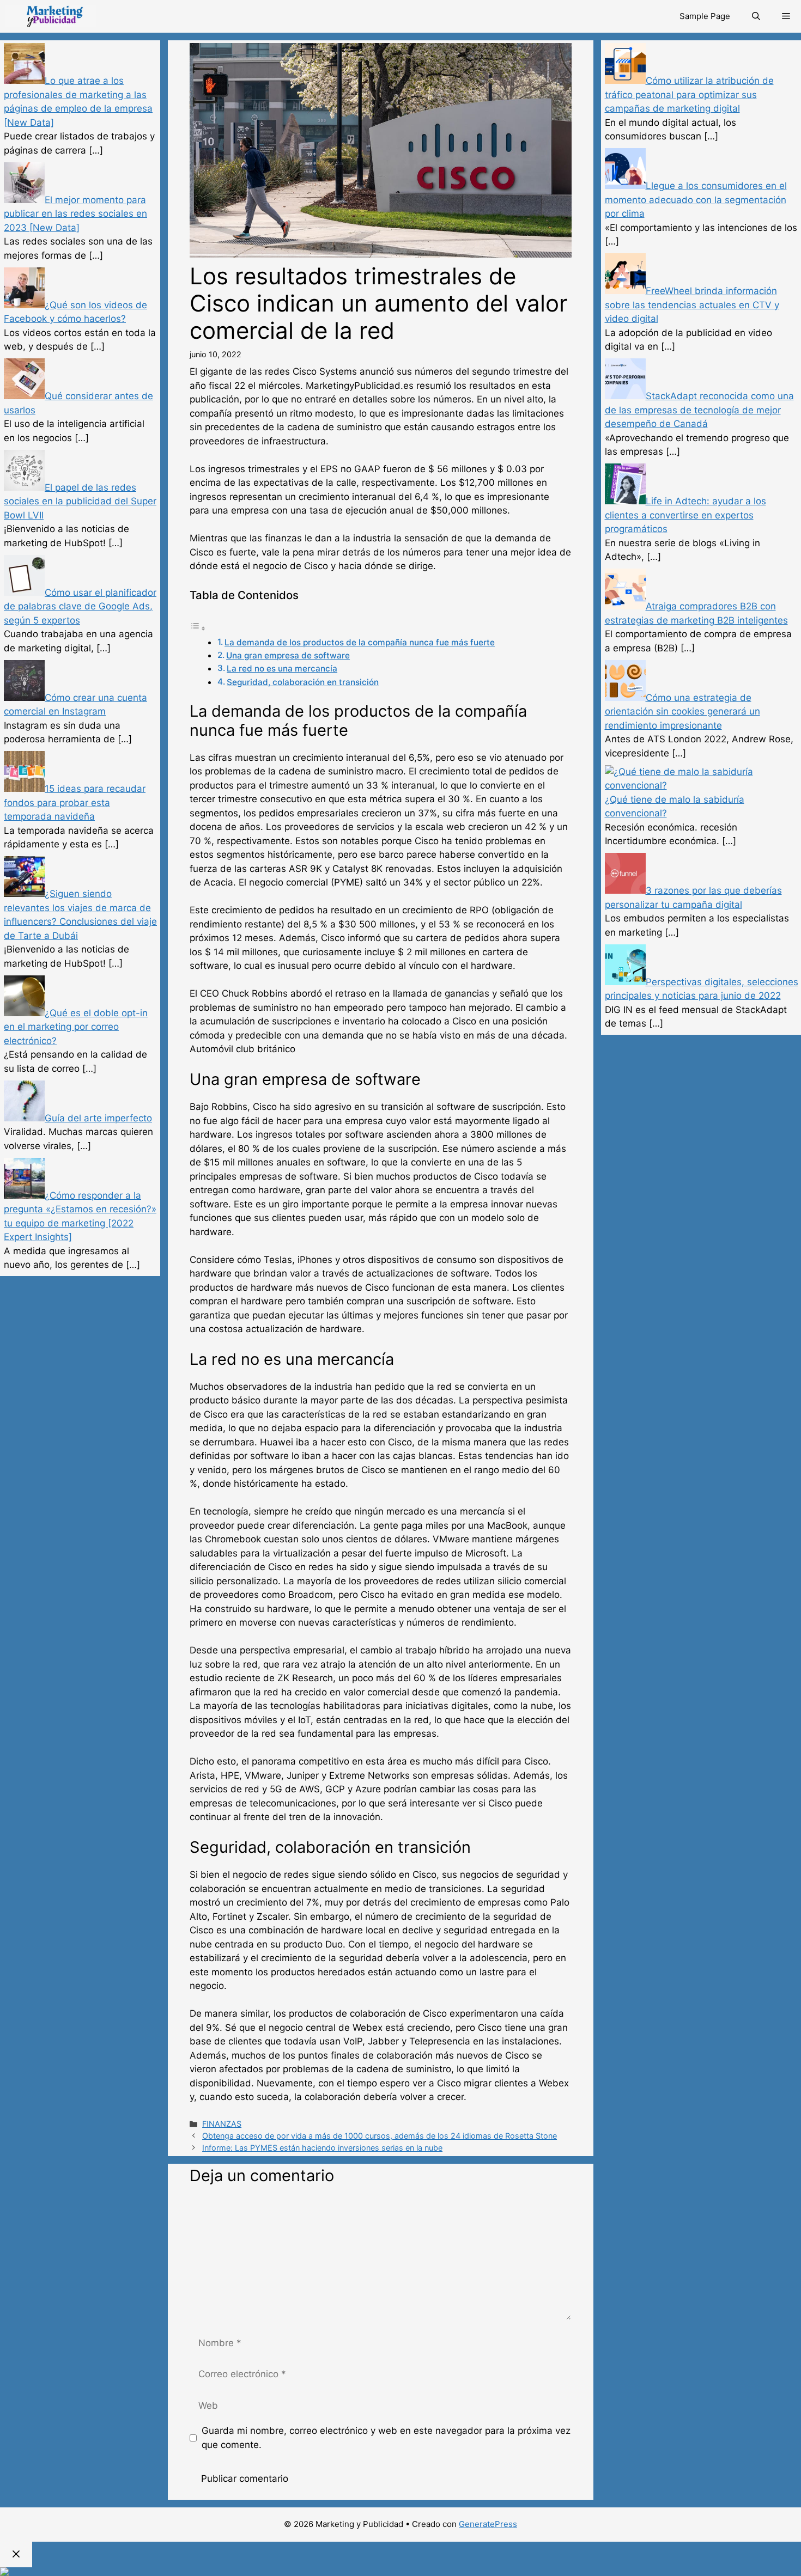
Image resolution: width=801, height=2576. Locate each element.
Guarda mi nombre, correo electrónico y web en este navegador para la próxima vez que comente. (386, 2438)
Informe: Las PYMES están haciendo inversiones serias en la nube (322, 2148)
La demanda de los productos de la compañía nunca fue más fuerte (360, 642)
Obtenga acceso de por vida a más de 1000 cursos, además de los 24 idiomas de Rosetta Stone (380, 2136)
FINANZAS (222, 2124)
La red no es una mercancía (282, 669)
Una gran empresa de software (288, 655)
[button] (786, 16)
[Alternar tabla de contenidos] (198, 628)
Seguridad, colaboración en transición (303, 682)
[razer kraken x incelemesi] (400, 2572)
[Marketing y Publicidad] (51, 16)
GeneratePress (488, 2524)
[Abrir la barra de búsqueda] (756, 16)
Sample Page (705, 16)
